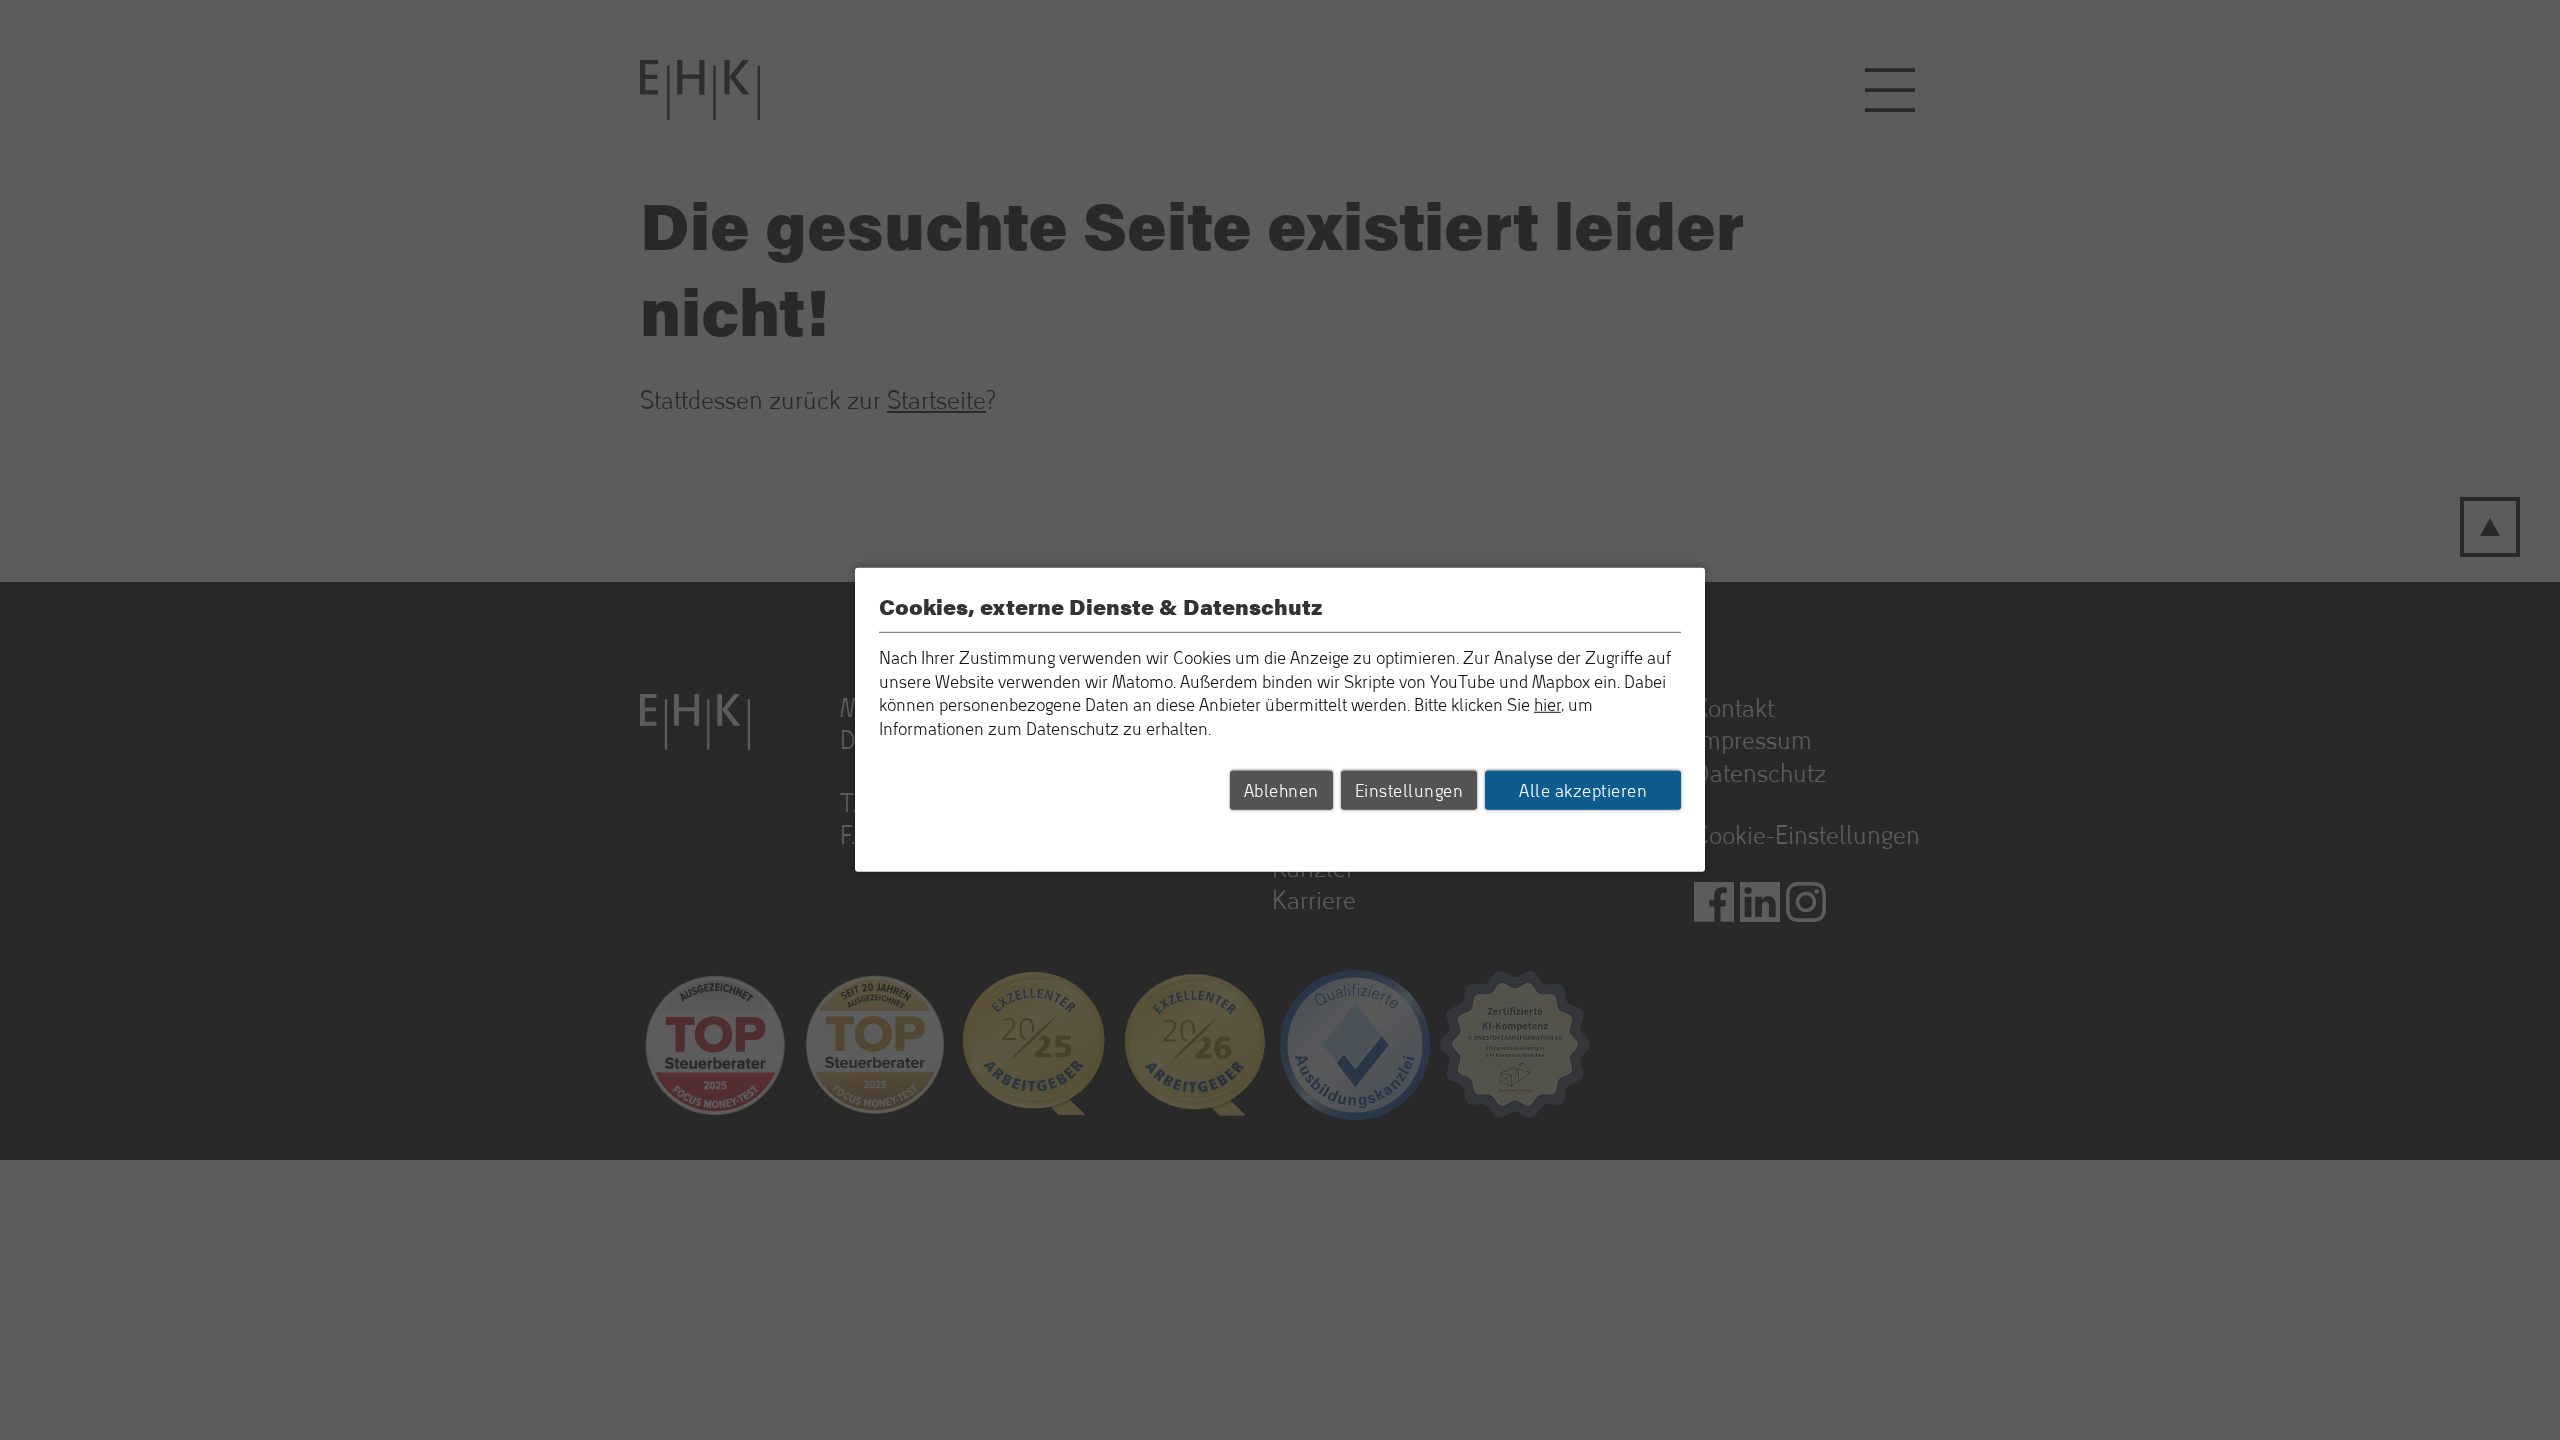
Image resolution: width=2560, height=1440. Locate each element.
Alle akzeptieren (1583, 789)
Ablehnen (1281, 789)
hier (1547, 704)
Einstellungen (1409, 789)
